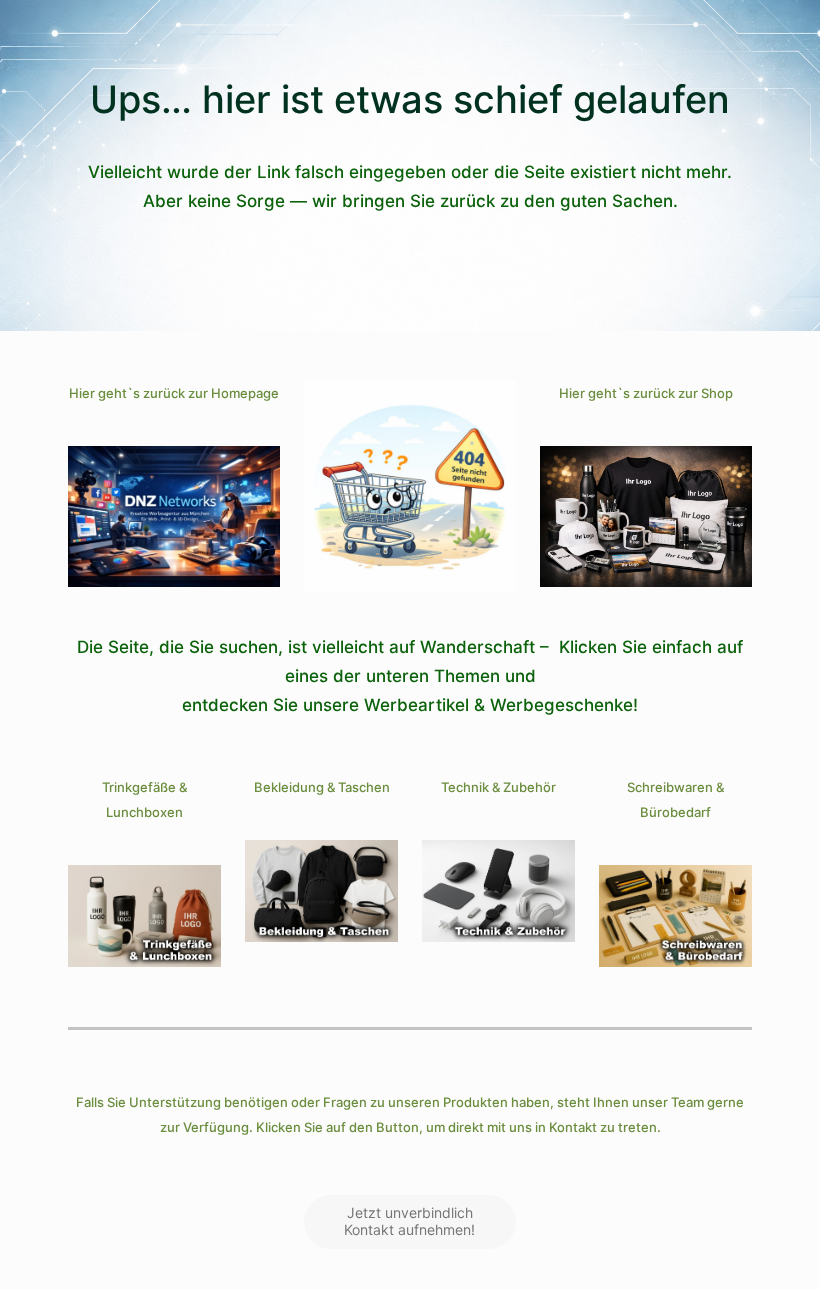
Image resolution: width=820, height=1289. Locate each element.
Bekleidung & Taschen (322, 787)
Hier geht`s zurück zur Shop (646, 393)
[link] (174, 516)
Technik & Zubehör (498, 787)
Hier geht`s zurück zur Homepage (174, 393)
